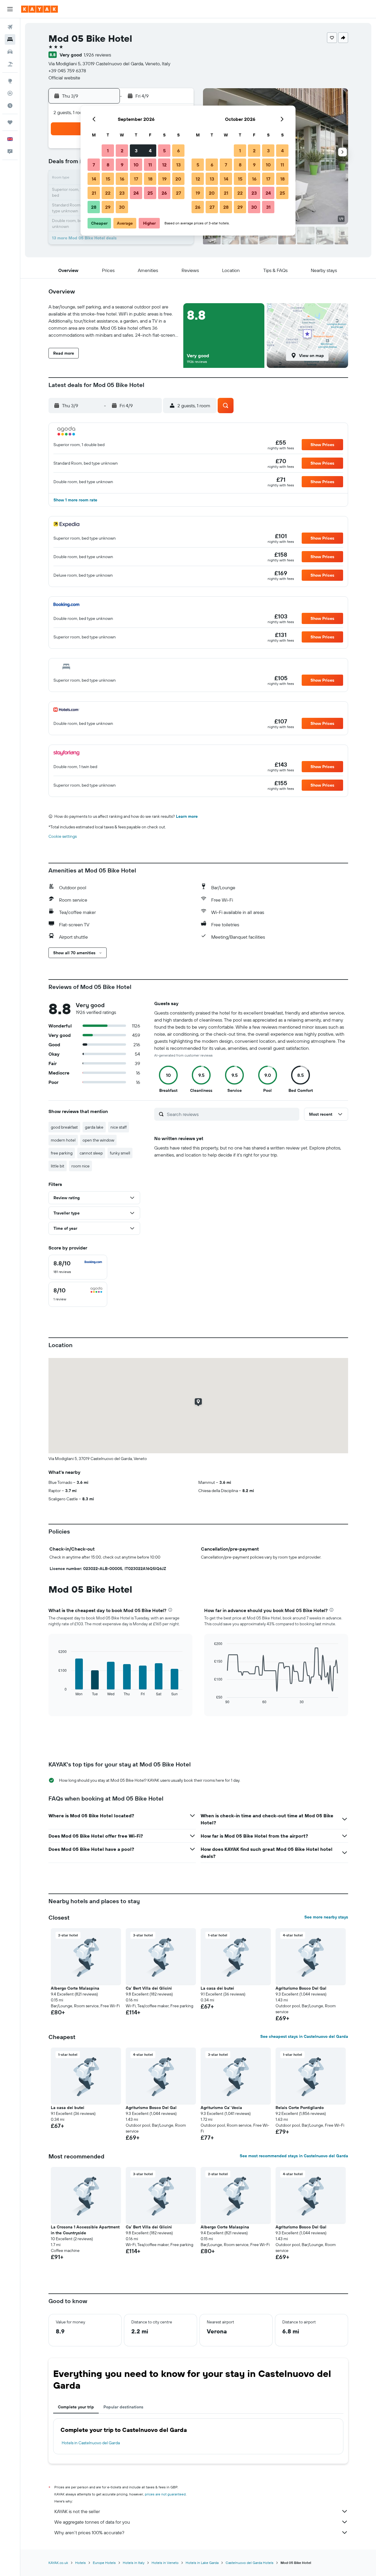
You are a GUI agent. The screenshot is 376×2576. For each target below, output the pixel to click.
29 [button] (108, 207)
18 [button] (150, 179)
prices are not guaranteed (165, 2494)
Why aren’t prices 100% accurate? (89, 2532)
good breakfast (64, 1127)
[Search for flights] (10, 27)
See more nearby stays (326, 1917)
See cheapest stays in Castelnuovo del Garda (304, 2036)
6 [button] (178, 151)
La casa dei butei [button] (217, 1988)
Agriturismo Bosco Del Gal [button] (301, 1988)
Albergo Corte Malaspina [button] (75, 1988)
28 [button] (94, 207)
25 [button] (150, 193)
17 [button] (136, 179)
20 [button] (178, 179)
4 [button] (150, 151)
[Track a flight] (10, 93)
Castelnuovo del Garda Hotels (250, 2563)
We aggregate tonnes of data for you (92, 2522)
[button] (10, 9)
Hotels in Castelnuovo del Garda (91, 2443)
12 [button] (164, 165)
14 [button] (94, 179)
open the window (98, 1140)
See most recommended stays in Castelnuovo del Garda (294, 2156)
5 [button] (164, 151)
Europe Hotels (104, 2563)
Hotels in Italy (134, 2563)
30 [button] (122, 207)
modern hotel (63, 1140)
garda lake (94, 1127)
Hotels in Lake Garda (202, 2563)
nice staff (119, 1127)
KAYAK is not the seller (77, 2511)
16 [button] (122, 179)
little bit (58, 1166)
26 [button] (164, 193)
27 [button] (178, 193)
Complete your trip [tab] (76, 2407)
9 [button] (122, 165)
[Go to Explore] (10, 81)
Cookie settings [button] (63, 836)
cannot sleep (91, 1153)
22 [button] (108, 193)
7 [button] (94, 165)
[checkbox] (78, 1267)
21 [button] (94, 193)
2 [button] (122, 151)
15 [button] (108, 179)
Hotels (80, 2563)
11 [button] (150, 165)
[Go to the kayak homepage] (40, 9)
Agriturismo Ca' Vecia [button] (221, 2108)
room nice (80, 1166)
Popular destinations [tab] (123, 2407)
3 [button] (136, 151)
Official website (64, 78)
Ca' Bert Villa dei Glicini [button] (149, 1988)
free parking (62, 1153)
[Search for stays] (10, 39)
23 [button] (122, 193)
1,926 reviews (97, 55)
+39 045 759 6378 (67, 71)
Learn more (187, 816)
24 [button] (136, 193)
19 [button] (164, 179)
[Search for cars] (10, 52)
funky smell (120, 1153)
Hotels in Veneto (165, 2563)
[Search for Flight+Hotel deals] (10, 64)
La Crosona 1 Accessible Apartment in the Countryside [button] (85, 2230)
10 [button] (136, 165)
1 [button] (108, 151)
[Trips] (10, 122)
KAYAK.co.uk (58, 2563)
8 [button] (108, 165)
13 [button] (178, 165)
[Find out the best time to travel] (10, 106)
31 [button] (268, 207)
